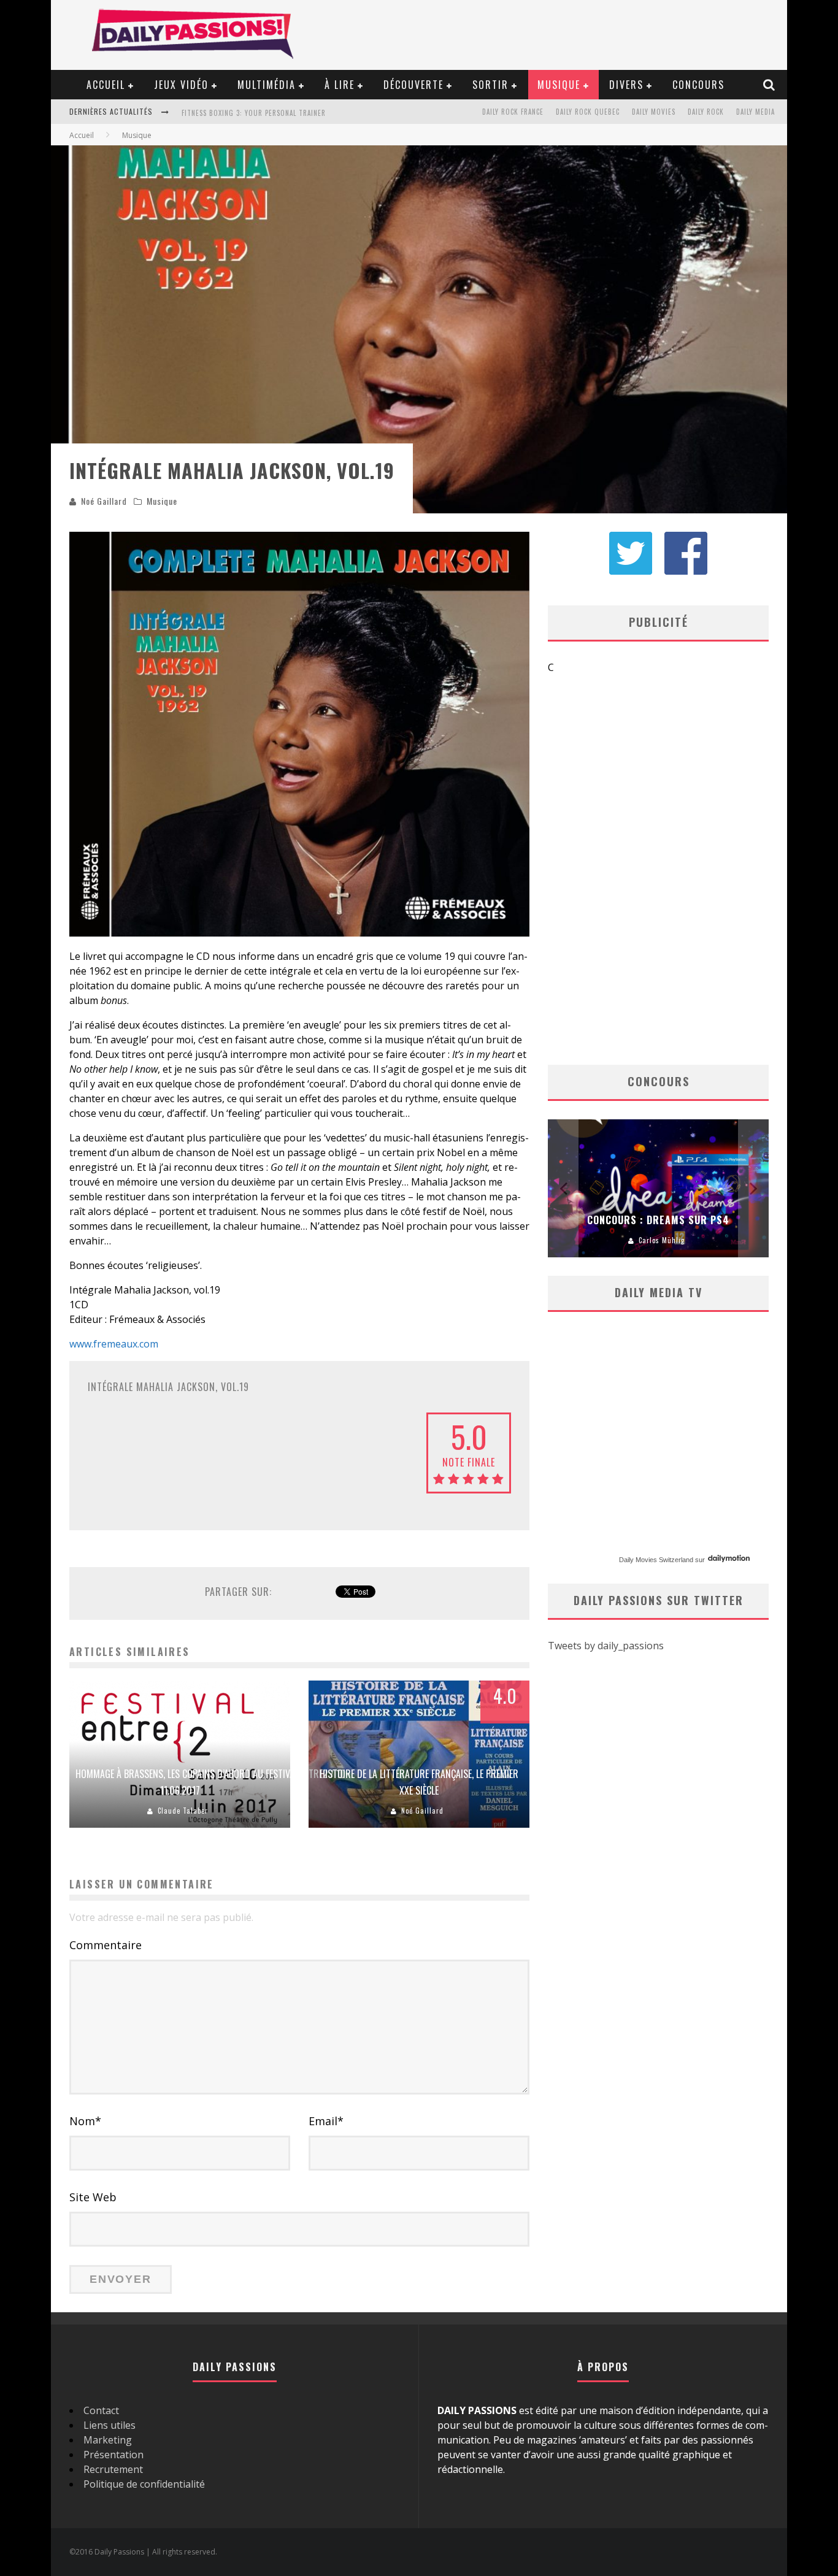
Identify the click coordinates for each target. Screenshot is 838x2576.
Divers (626, 85)
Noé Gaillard (104, 501)
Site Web (93, 2197)
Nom (85, 2121)
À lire (340, 85)
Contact (101, 2410)
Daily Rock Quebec (588, 112)
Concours (698, 85)
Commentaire (106, 1945)
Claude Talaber (183, 1811)
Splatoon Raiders (212, 113)
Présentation (113, 2455)
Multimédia (267, 85)
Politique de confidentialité (144, 2484)
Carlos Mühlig (662, 1240)
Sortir (490, 85)
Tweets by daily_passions (606, 1646)
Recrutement (113, 2469)
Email (326, 2121)
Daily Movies (654, 112)
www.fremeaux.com (114, 1344)
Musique (559, 85)
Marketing (108, 2440)
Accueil (106, 85)
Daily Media (755, 112)
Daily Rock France (513, 112)
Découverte (413, 85)
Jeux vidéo (181, 85)
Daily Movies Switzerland (656, 1560)
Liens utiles (110, 2425)
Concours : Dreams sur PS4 (658, 1220)
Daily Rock (706, 112)
